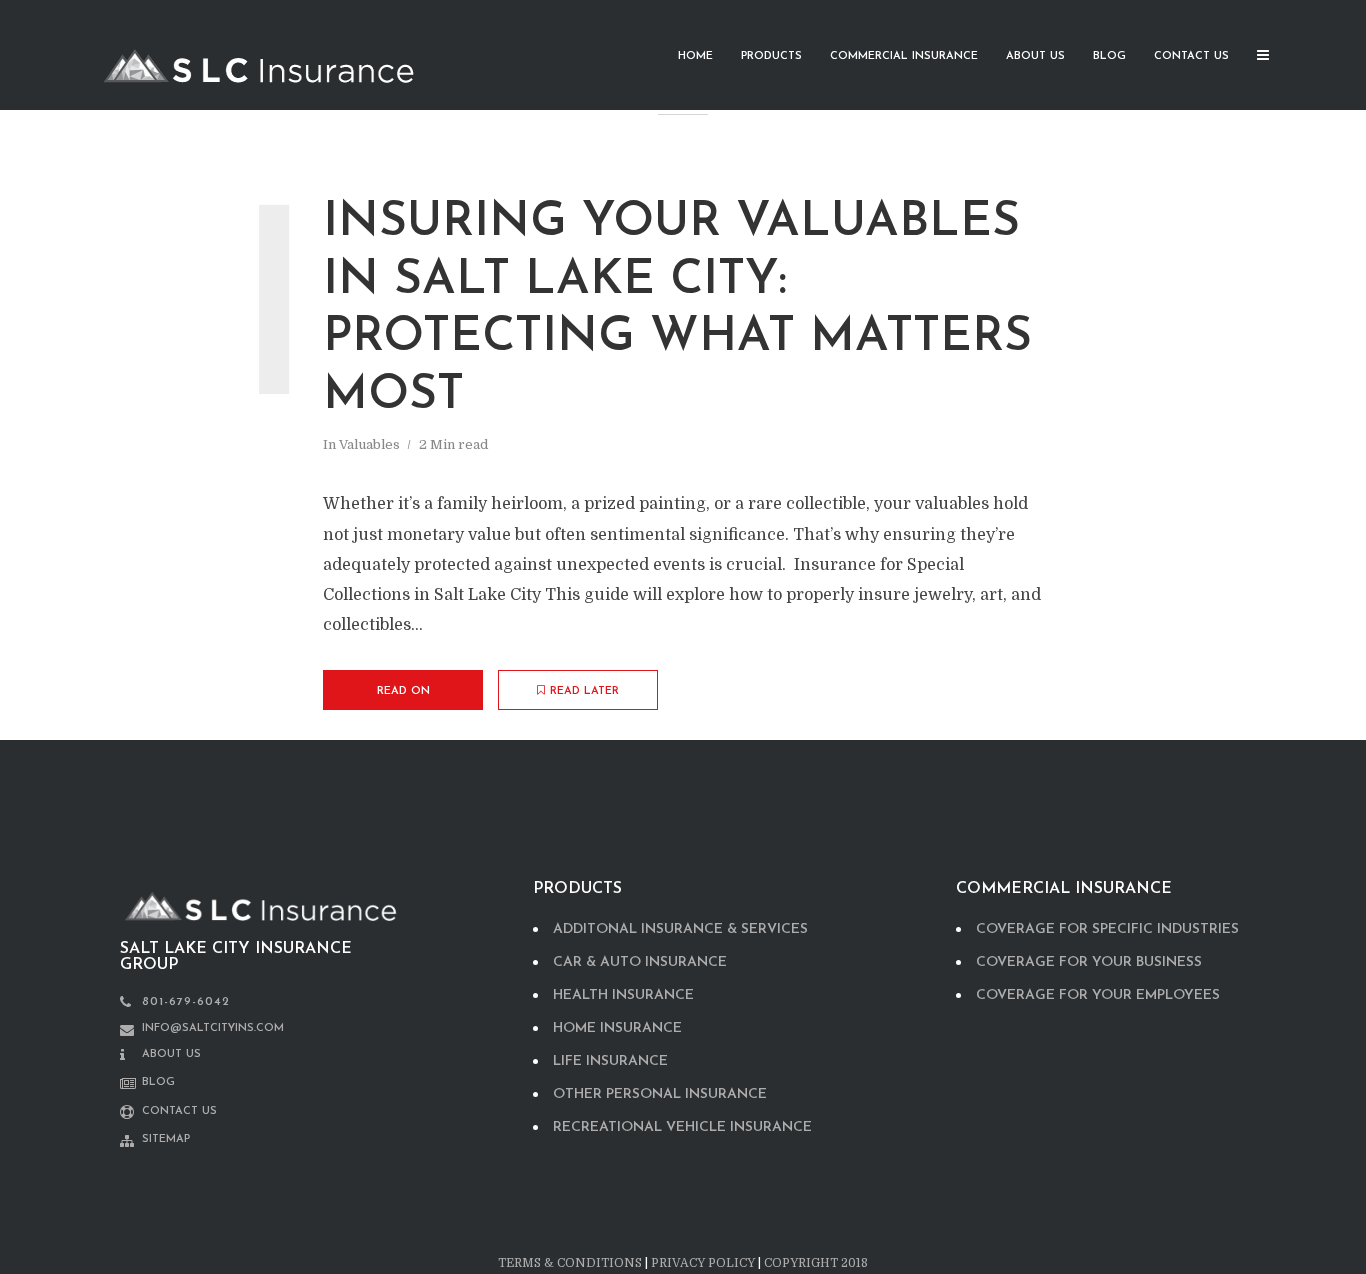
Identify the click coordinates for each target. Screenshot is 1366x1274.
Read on (403, 691)
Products (771, 56)
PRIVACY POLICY (703, 1263)
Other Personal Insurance (660, 1094)
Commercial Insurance (904, 56)
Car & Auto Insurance (640, 962)
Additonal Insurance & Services (680, 929)
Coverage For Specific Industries (1107, 929)
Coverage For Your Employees (1098, 995)
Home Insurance (617, 1028)
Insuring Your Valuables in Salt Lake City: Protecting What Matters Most (677, 309)
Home (695, 56)
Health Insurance (623, 995)
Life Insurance (610, 1061)
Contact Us (1191, 56)
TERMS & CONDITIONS (570, 1263)
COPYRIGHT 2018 (816, 1263)
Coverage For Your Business (1089, 962)
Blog (1109, 56)
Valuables (369, 444)
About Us (1035, 56)
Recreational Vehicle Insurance (682, 1127)
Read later (584, 691)
